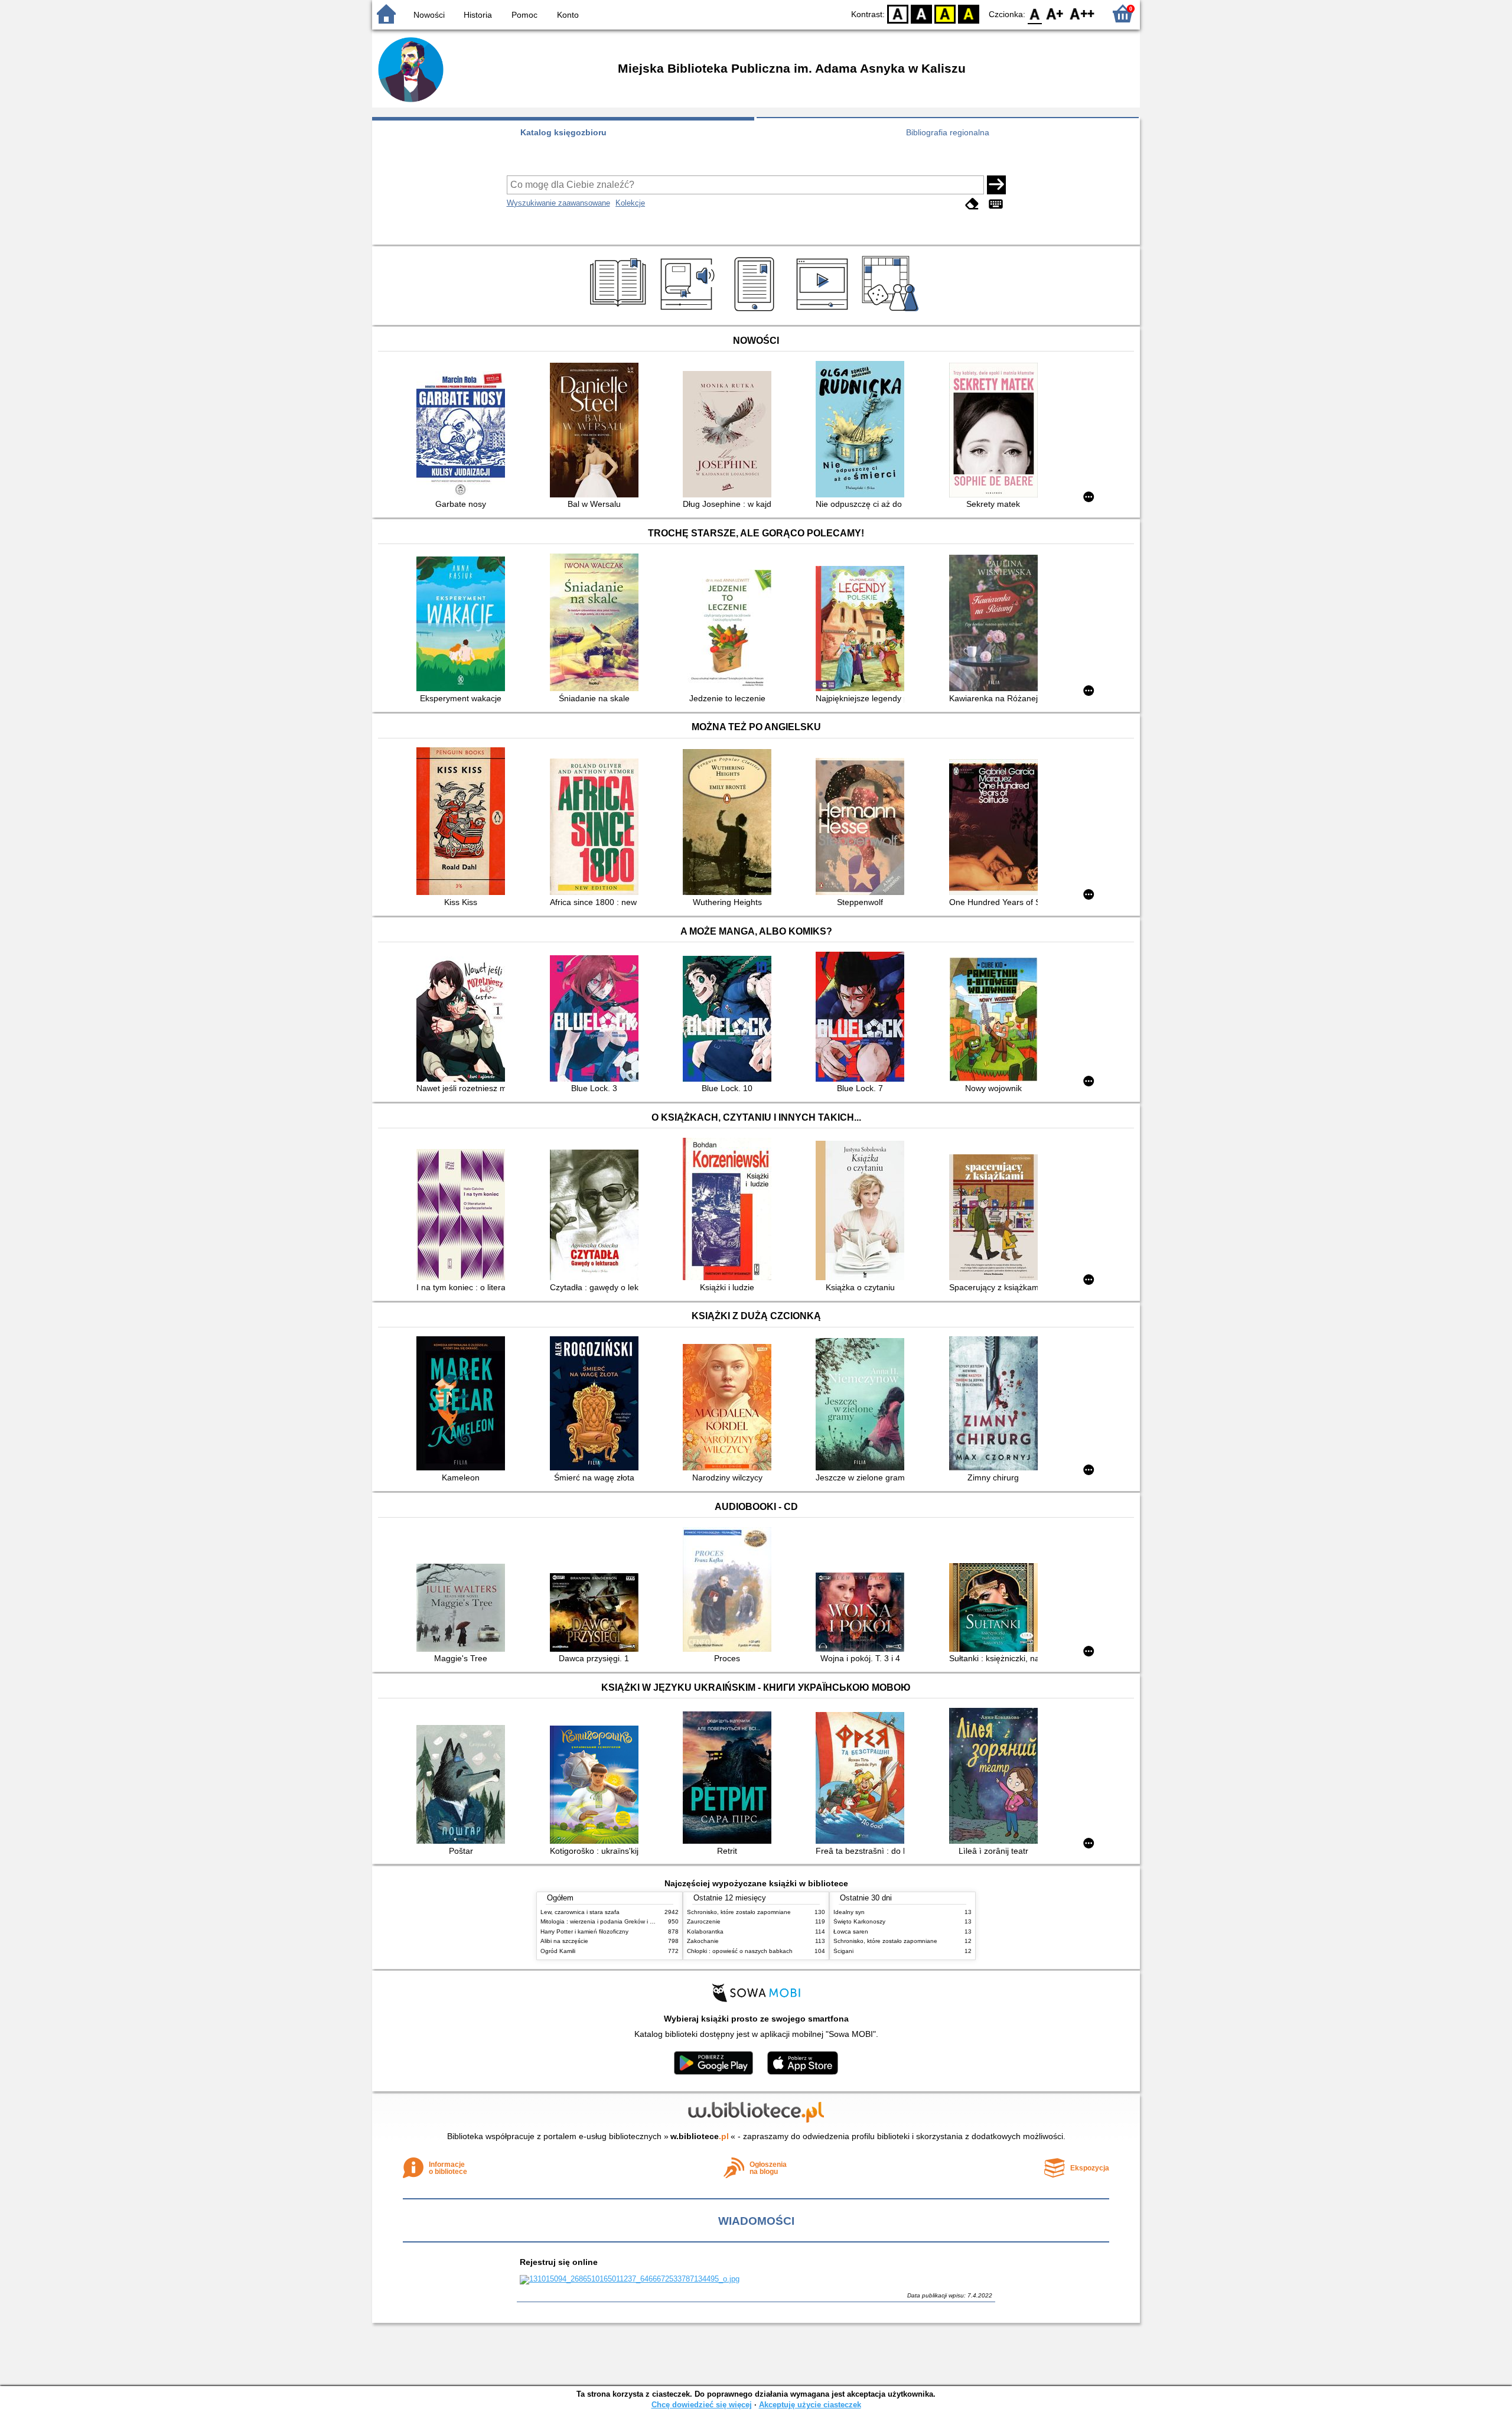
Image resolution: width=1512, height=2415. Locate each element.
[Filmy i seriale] (824, 311)
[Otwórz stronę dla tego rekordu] (464, 435)
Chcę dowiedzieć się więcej (702, 2405)
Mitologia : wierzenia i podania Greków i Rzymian (607, 1921)
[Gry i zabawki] (892, 311)
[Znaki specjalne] (996, 204)
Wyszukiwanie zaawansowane (558, 203)
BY (969, 13)
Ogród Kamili (558, 1951)
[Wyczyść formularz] (972, 204)
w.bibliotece (700, 2136)
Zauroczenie (704, 1921)
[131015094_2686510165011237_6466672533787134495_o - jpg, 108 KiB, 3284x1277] (630, 2279)
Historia (478, 15)
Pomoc (524, 15)
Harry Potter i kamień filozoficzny (584, 1931)
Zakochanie (703, 1941)
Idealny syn (849, 1912)
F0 (1035, 13)
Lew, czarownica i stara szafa (580, 1912)
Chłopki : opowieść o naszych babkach (740, 1951)
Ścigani (843, 1951)
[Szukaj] (996, 185)
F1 (1055, 13)
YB (945, 13)
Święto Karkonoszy (859, 1921)
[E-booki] (756, 311)
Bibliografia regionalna (948, 132)
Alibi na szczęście (564, 1941)
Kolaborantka (705, 1931)
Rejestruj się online (559, 2262)
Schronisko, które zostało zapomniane (739, 1912)
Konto (568, 15)
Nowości (429, 15)
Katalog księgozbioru (563, 132)
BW (921, 13)
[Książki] (620, 311)
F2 (1082, 13)
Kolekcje (630, 203)
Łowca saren (851, 1931)
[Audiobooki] (688, 311)
